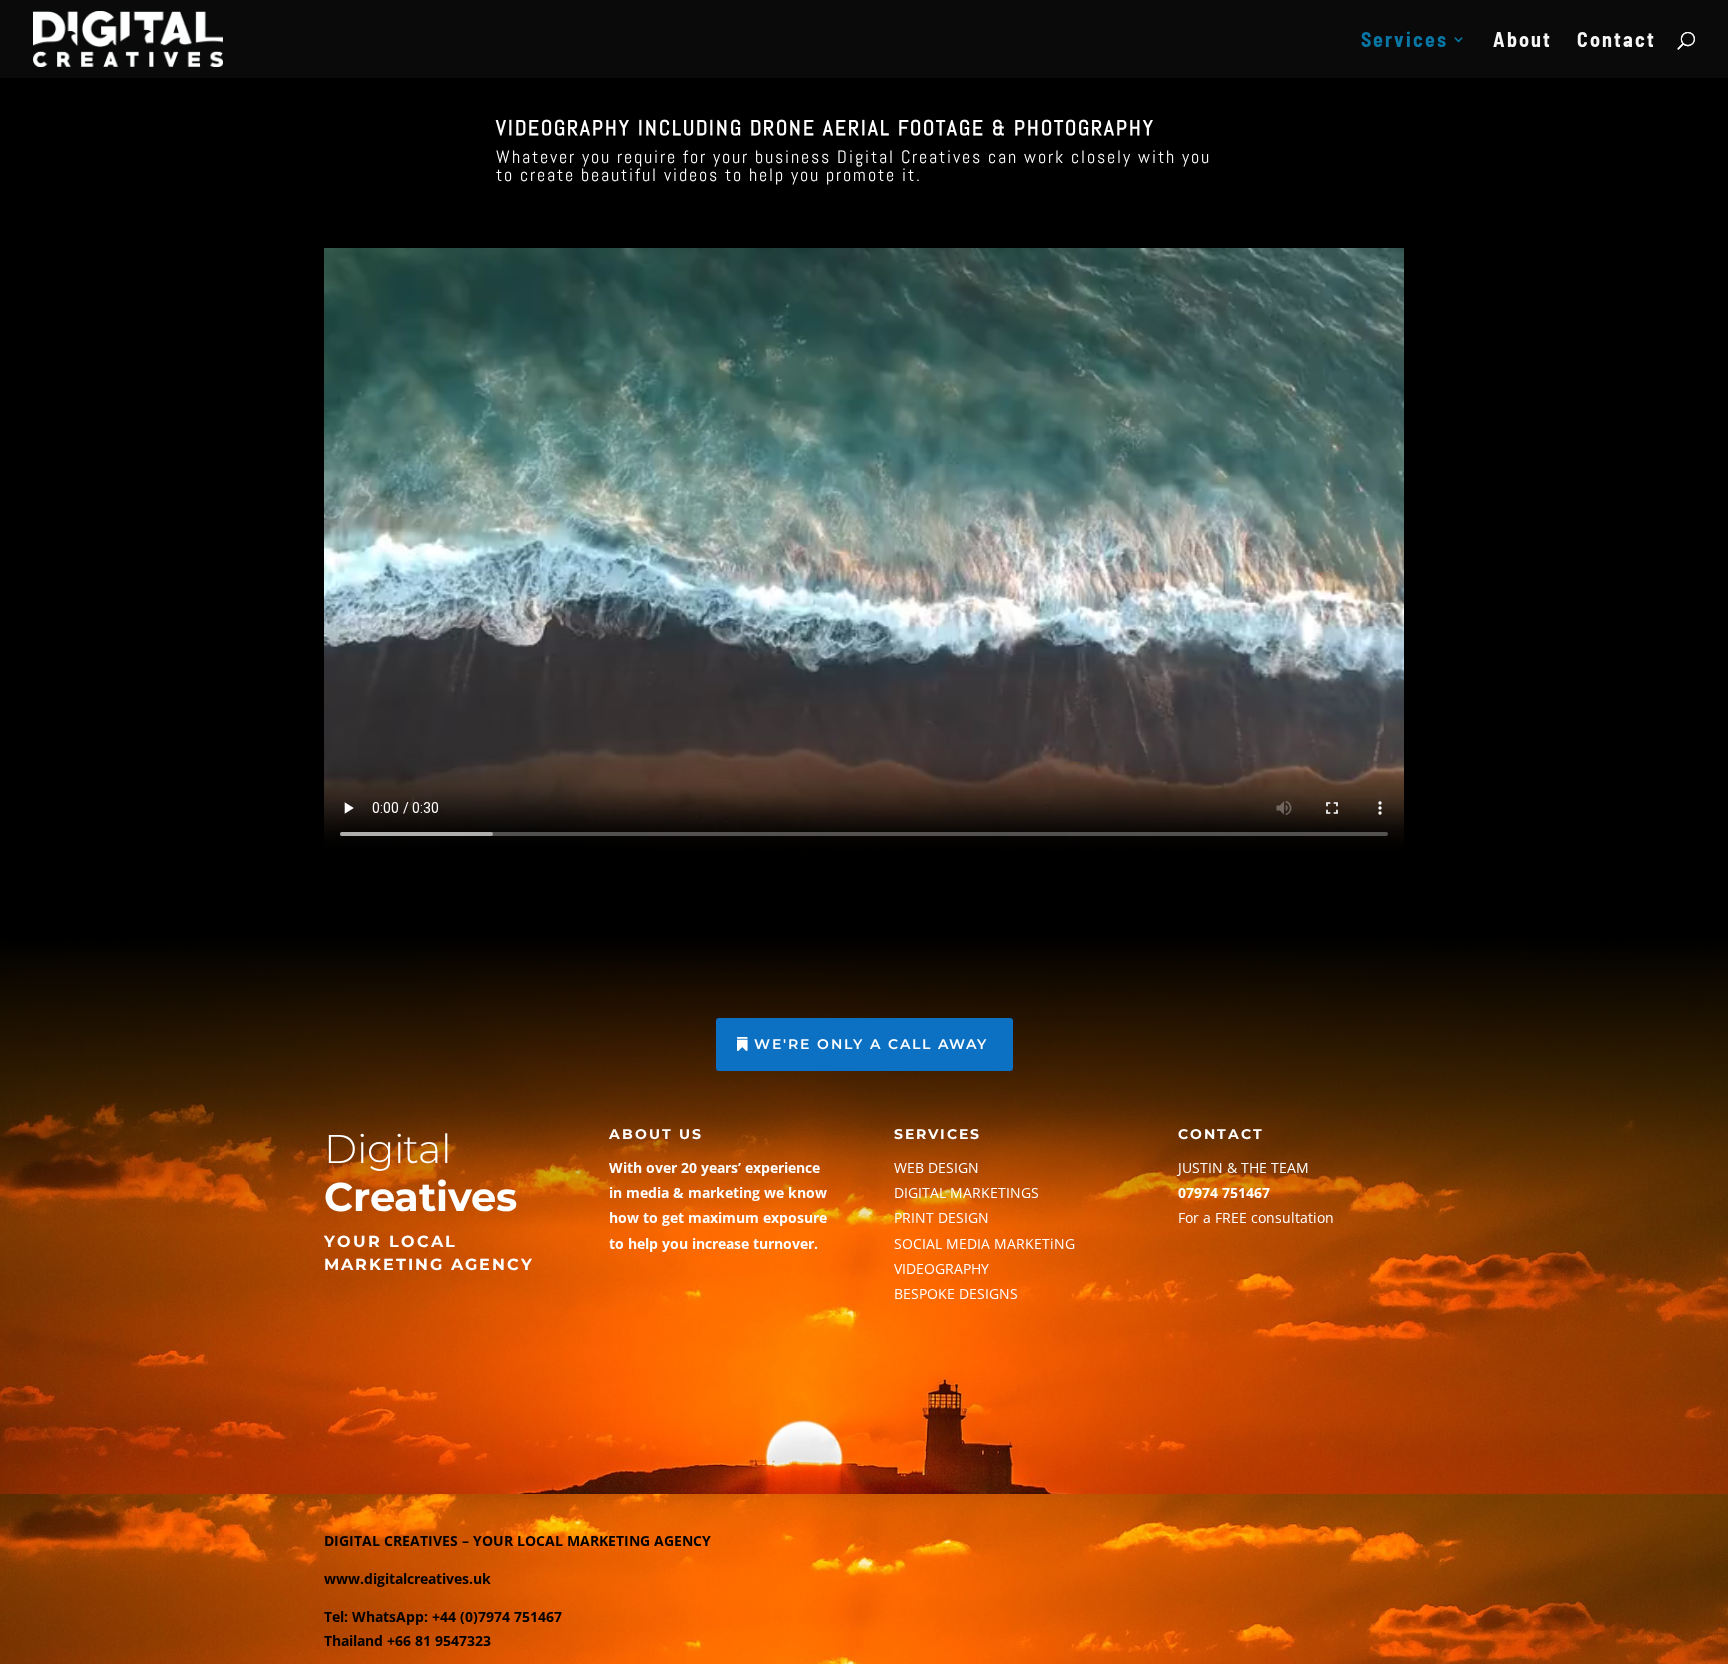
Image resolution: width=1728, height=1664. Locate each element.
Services (1404, 41)
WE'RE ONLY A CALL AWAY (871, 1044)
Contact (1616, 41)
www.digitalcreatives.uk (407, 1578)
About (1522, 41)
